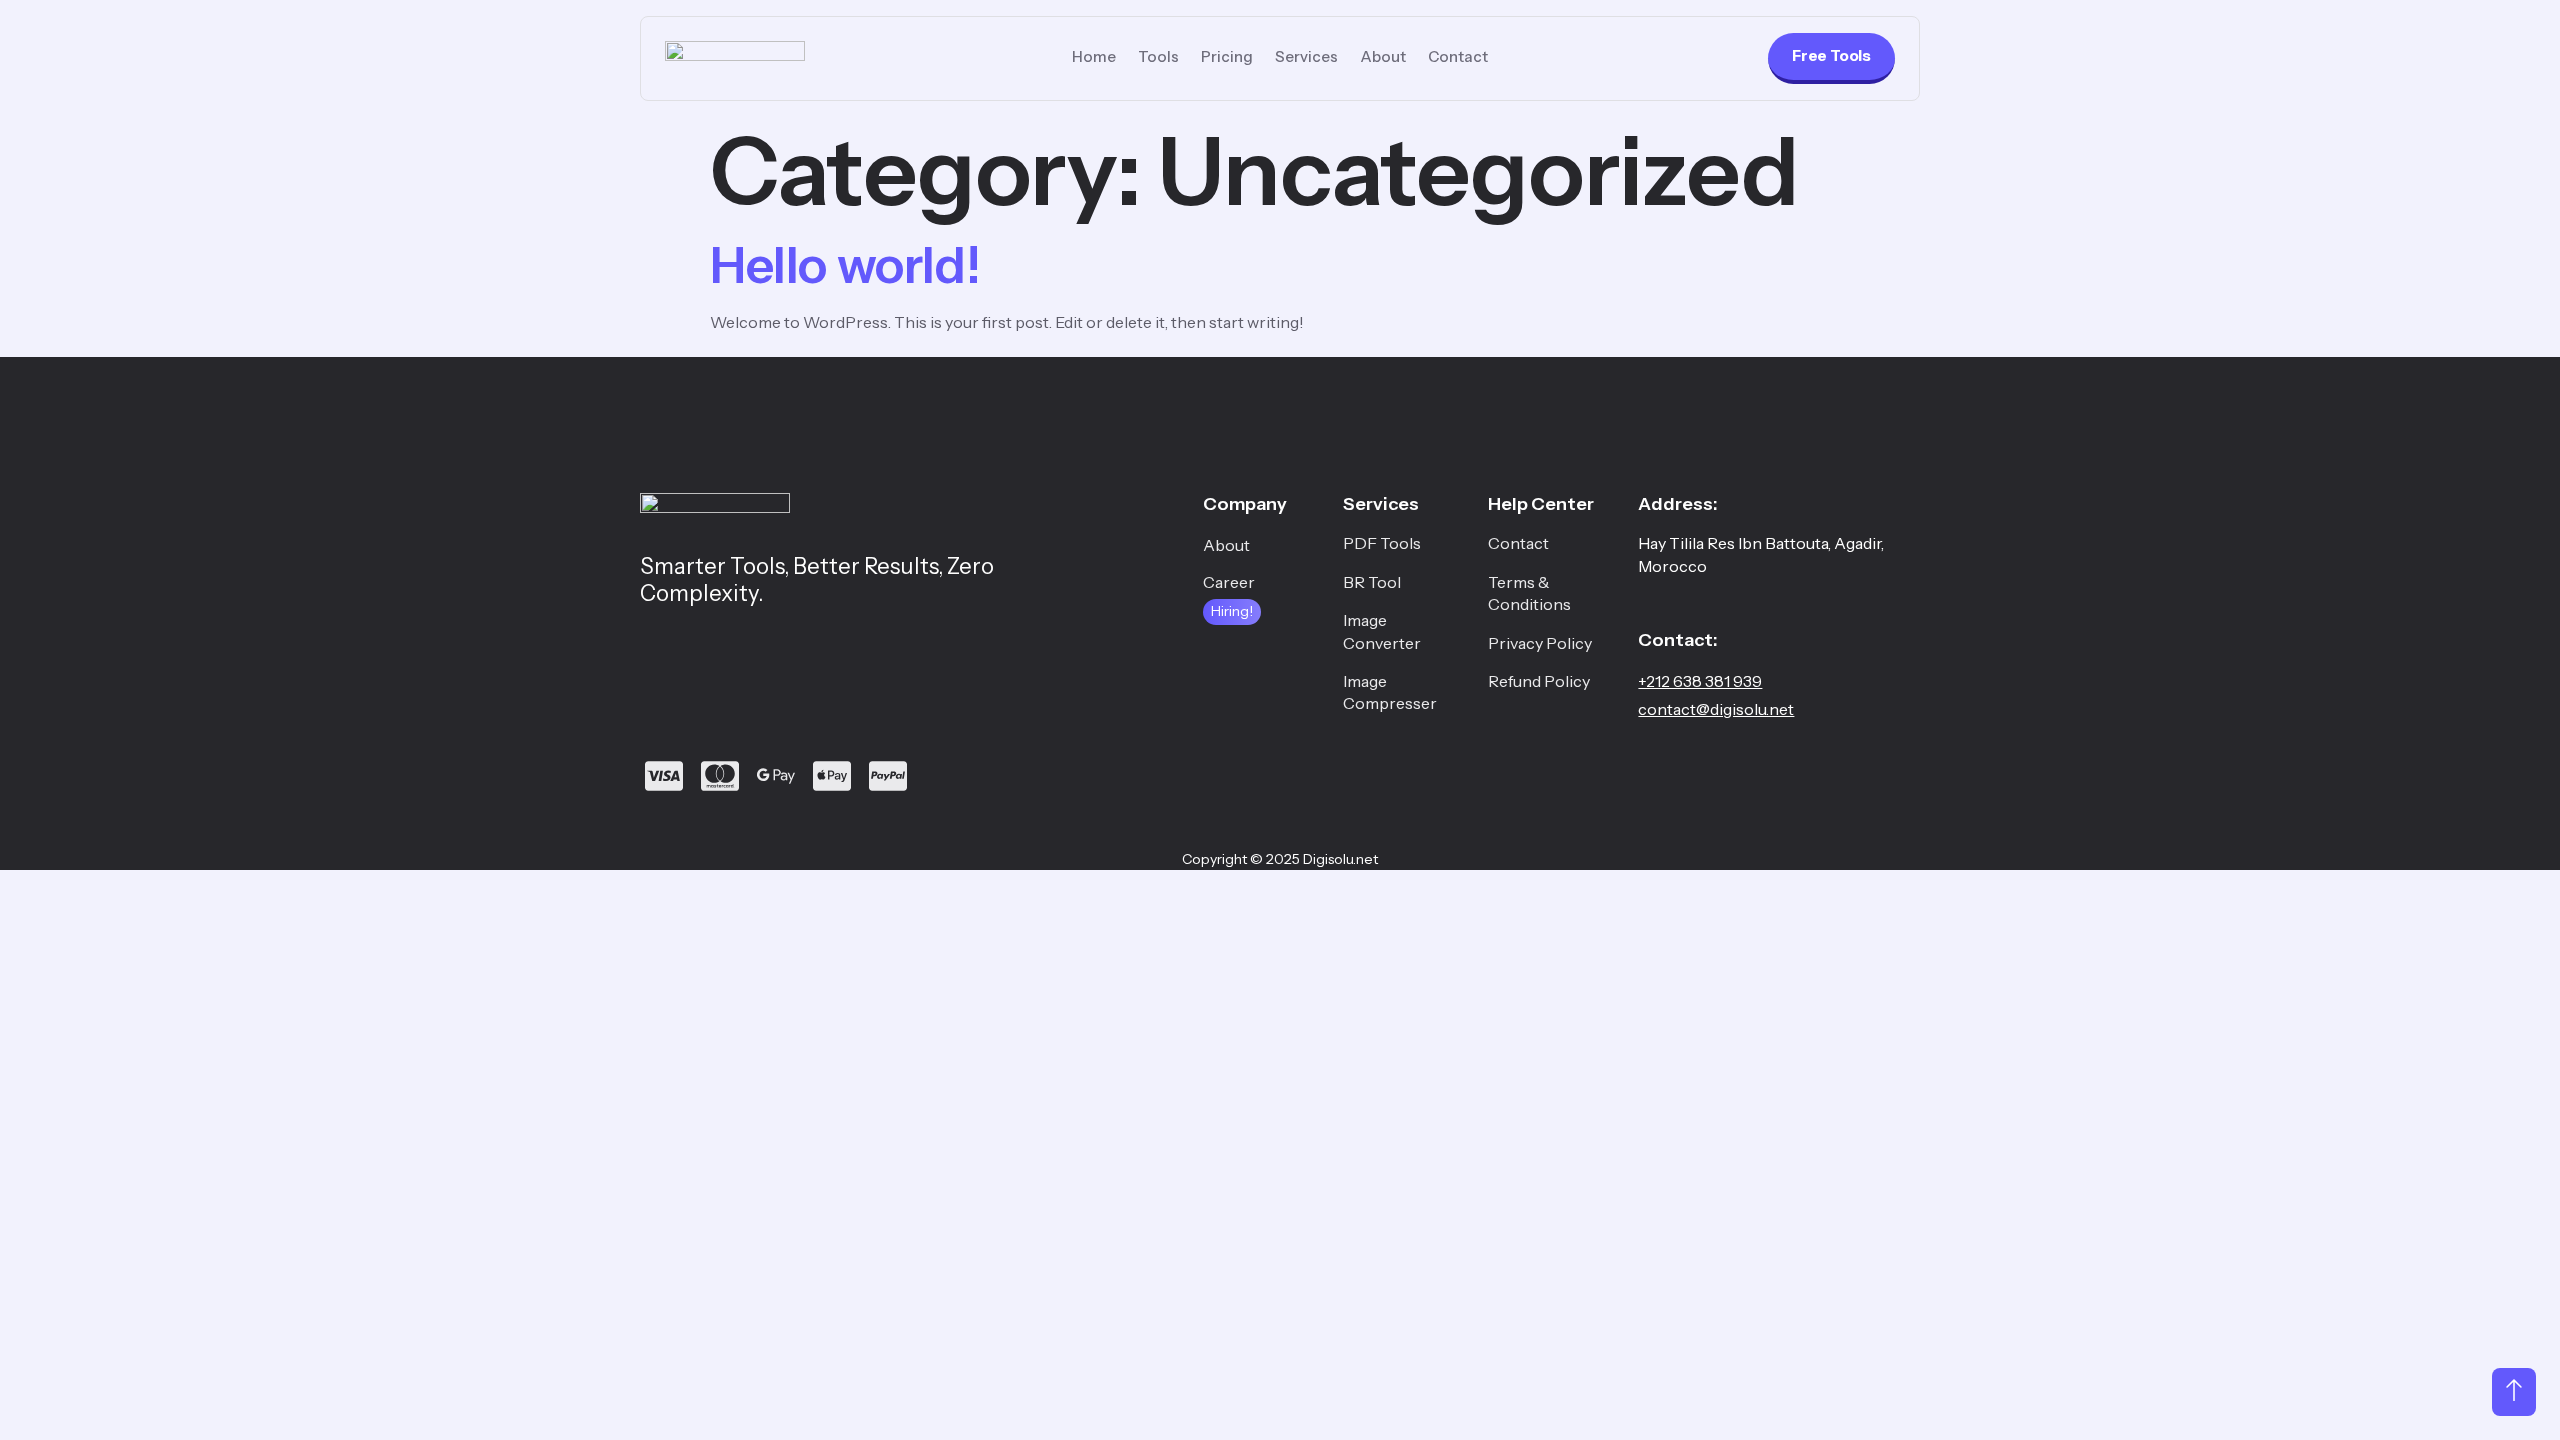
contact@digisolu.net (1716, 709)
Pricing (1227, 56)
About (1383, 56)
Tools (1158, 56)
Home (1094, 56)
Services (1306, 56)
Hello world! (845, 265)
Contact (1458, 56)
